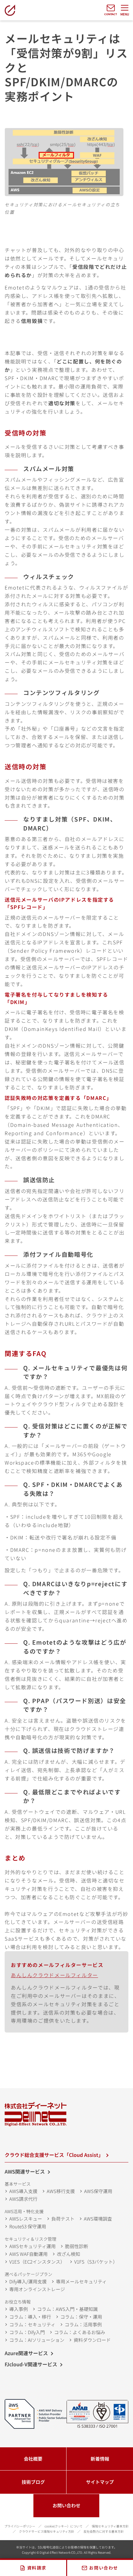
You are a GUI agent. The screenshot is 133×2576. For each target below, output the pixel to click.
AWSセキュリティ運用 (32, 2246)
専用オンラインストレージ (37, 2289)
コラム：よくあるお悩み (80, 2332)
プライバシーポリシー (20, 2526)
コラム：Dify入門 (27, 2332)
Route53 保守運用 (28, 2226)
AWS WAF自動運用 (28, 2254)
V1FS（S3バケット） (96, 2262)
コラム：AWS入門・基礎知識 (67, 2309)
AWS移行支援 (61, 2191)
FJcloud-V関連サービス (31, 2364)
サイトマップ (100, 2482)
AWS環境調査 (98, 2219)
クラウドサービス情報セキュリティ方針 (47, 2531)
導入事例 (19, 2309)
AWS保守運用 (98, 2191)
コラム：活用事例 (83, 2324)
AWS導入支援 (23, 2191)
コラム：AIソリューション (37, 2340)
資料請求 (37, 2568)
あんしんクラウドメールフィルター (54, 1975)
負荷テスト (63, 2219)
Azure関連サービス (26, 2353)
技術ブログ (33, 2482)
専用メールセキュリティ (81, 2281)
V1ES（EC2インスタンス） (37, 2262)
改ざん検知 (69, 2254)
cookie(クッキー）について (64, 2526)
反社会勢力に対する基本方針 (104, 2531)
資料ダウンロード (92, 2340)
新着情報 (100, 2459)
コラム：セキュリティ (32, 2324)
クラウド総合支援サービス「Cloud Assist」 (54, 2155)
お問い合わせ (66, 2505)
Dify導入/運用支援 (28, 2281)
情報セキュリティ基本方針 (110, 2526)
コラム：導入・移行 (30, 2317)
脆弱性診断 (77, 2246)
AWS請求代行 (23, 2199)
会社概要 (33, 2459)
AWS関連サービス (25, 2171)
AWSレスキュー (26, 2219)
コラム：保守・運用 (81, 2317)
